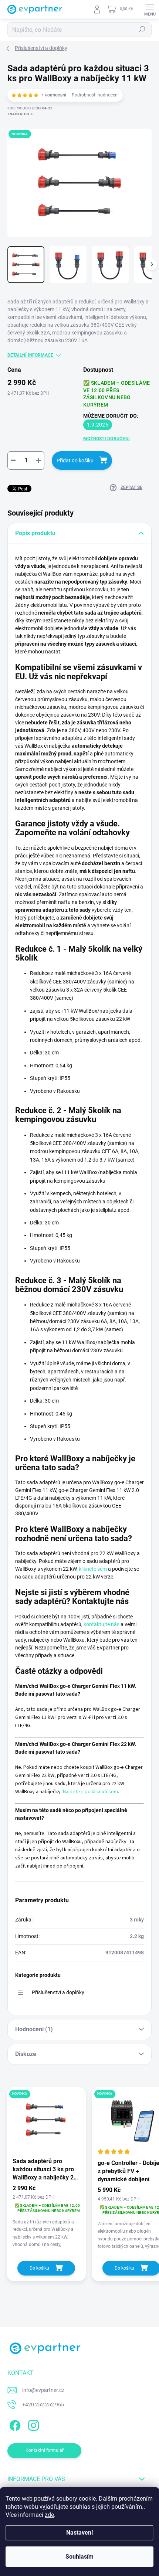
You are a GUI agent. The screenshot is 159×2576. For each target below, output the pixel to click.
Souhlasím (79, 2557)
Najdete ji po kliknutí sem (90, 1792)
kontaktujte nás (102, 1624)
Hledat (142, 30)
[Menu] (150, 9)
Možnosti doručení (106, 439)
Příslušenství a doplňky (58, 1992)
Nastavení (79, 2533)
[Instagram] (32, 2424)
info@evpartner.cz (43, 2390)
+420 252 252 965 (43, 2405)
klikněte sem (93, 1569)
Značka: (20, 114)
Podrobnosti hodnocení (95, 95)
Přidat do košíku (75, 461)
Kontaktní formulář (45, 2450)
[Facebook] (14, 2424)
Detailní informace (30, 355)
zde (49, 2515)
